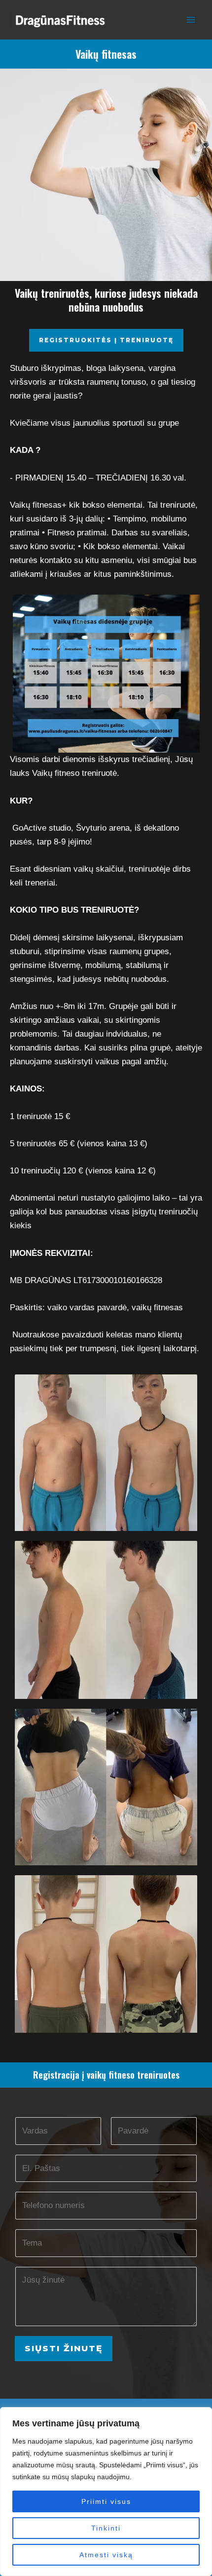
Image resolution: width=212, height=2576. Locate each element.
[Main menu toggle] (191, 20)
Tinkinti (106, 2528)
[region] (106, 2492)
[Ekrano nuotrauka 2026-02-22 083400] (106, 1954)
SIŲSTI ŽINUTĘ (64, 2348)
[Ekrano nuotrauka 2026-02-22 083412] (106, 1787)
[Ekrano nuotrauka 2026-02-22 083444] (106, 1453)
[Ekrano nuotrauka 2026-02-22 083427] (106, 1620)
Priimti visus (106, 2501)
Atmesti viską (106, 2555)
